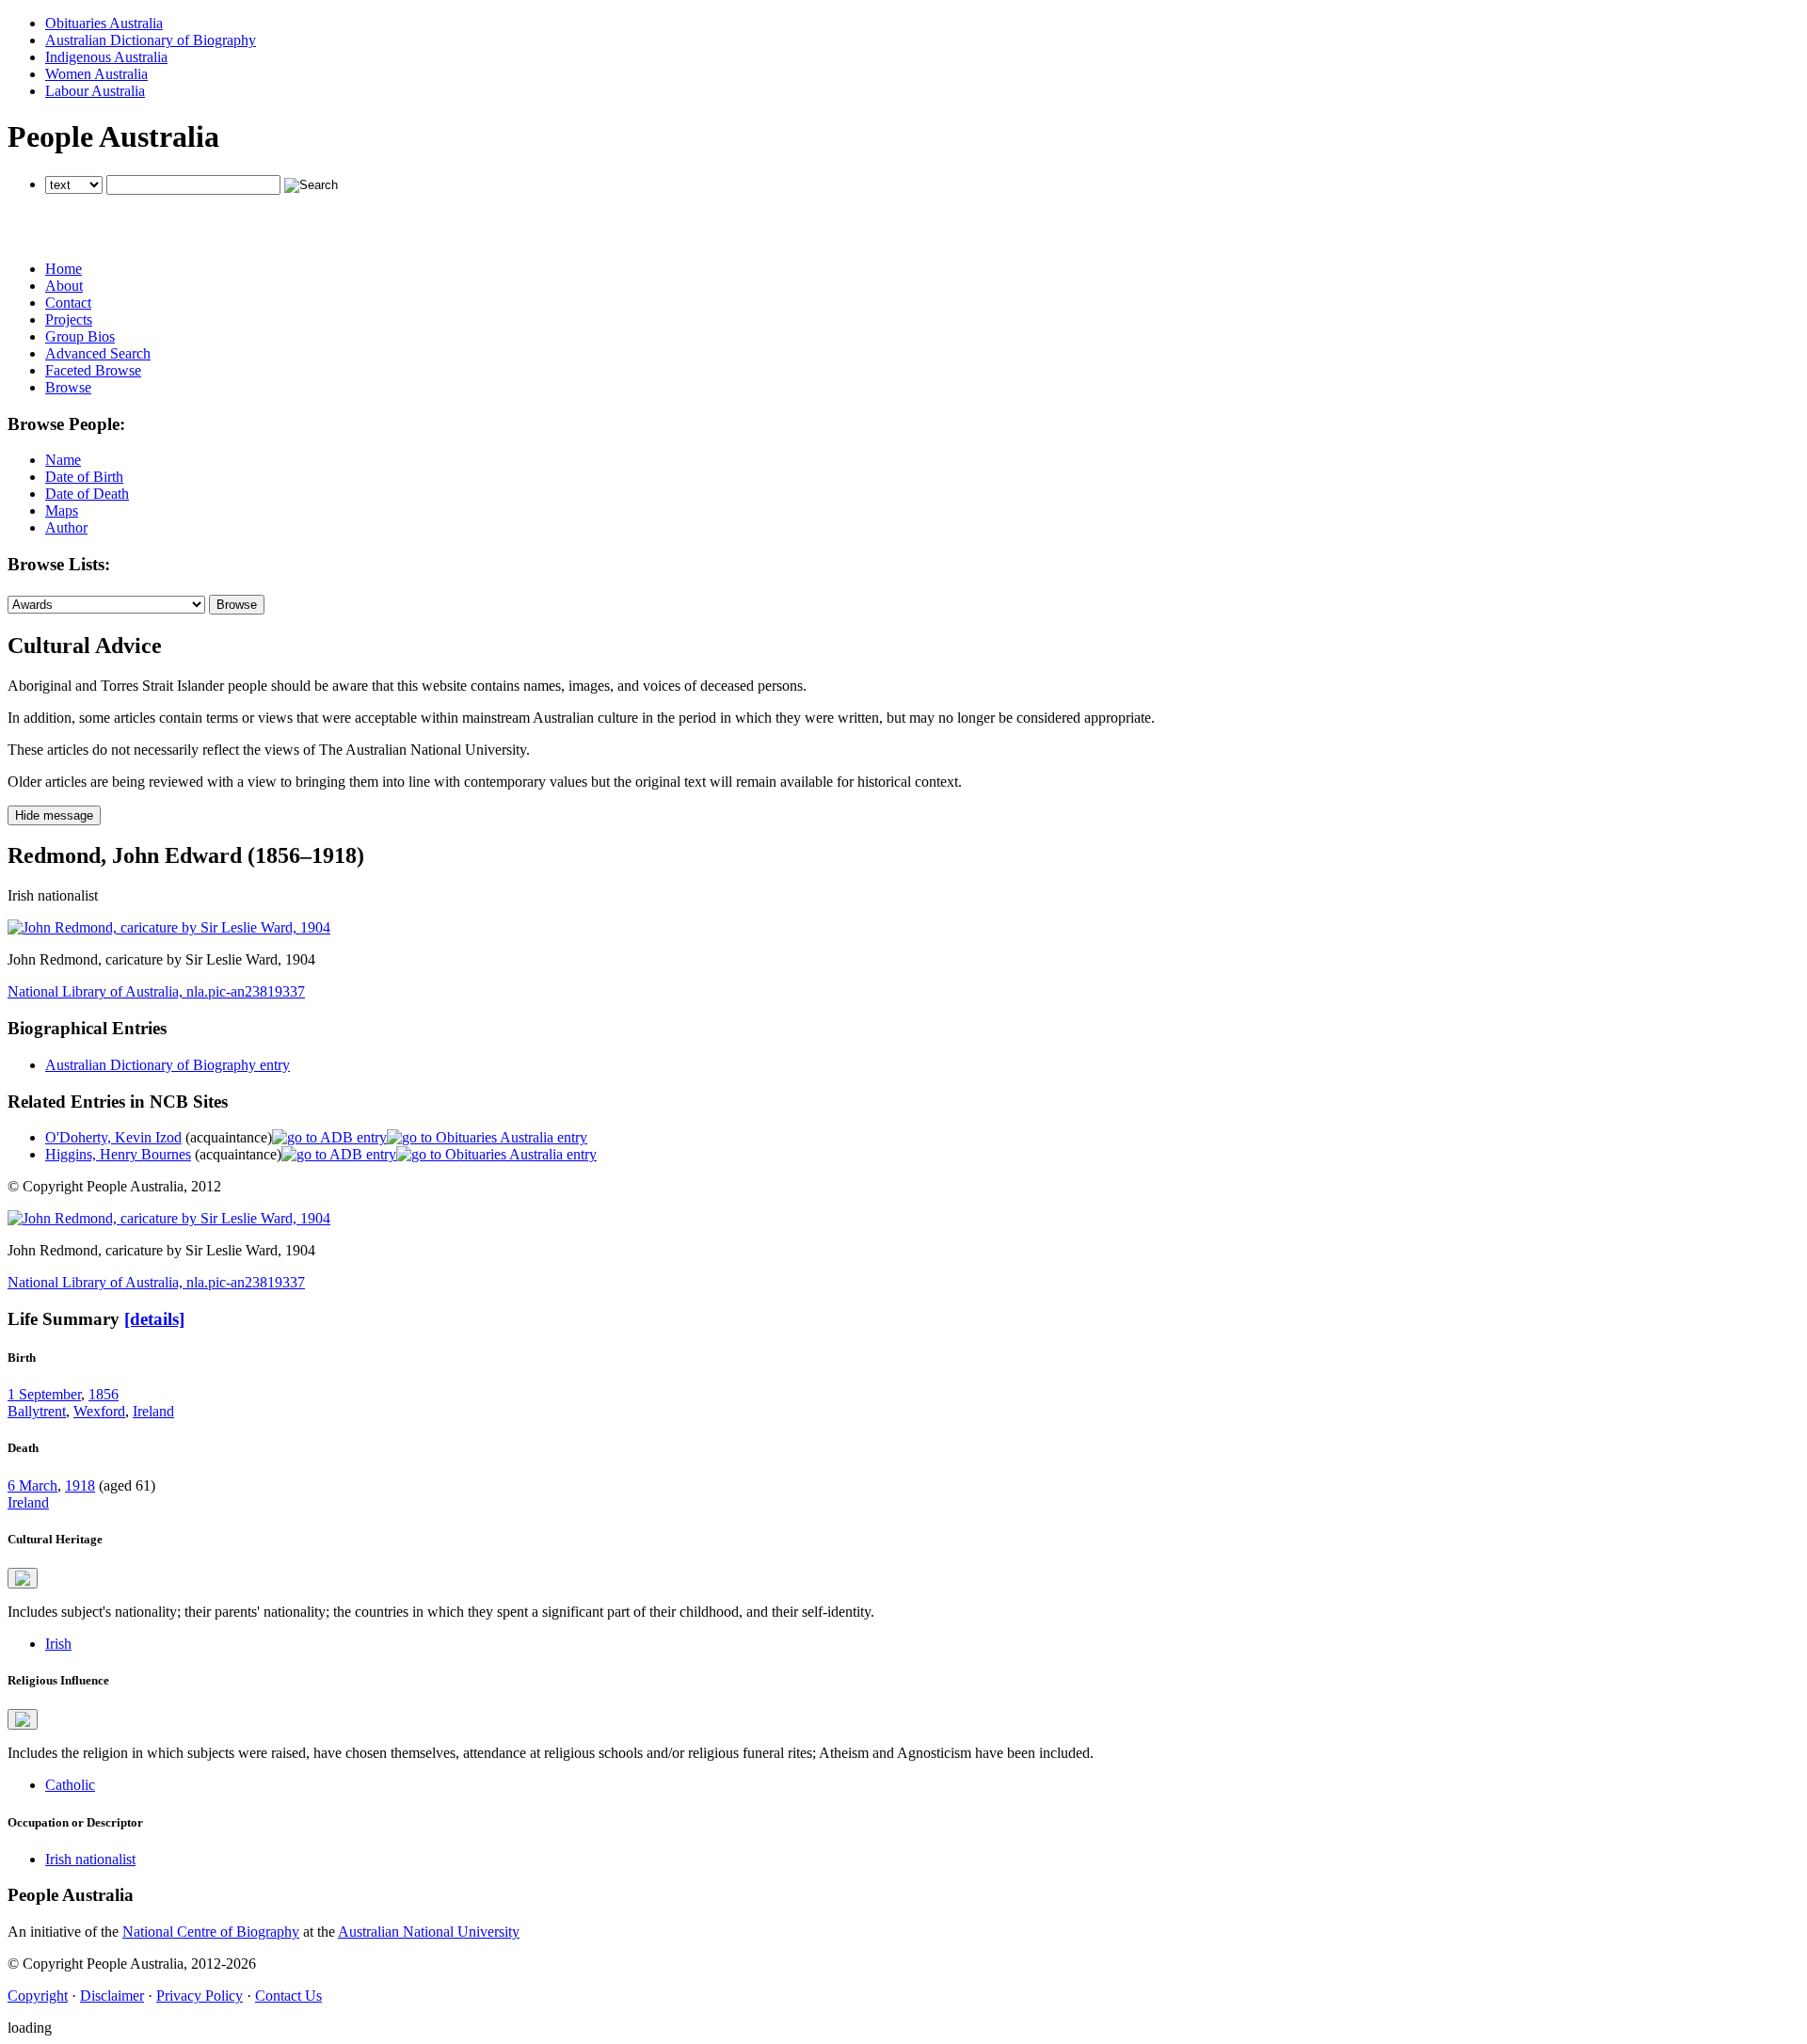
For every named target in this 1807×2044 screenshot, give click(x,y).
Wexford (99, 1411)
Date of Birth (84, 477)
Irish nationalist (90, 1859)
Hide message (54, 815)
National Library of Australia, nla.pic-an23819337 (156, 991)
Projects (69, 319)
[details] (154, 1319)
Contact (68, 303)
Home (64, 269)
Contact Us (288, 1996)
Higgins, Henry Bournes (118, 1154)
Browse (68, 387)
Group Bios (80, 336)
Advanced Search (98, 353)
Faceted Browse (93, 370)
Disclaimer (112, 1996)
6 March (32, 1485)
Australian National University (429, 1932)
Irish (58, 1644)
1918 (80, 1485)
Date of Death (87, 494)
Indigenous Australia (106, 57)
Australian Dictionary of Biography (151, 40)
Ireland (153, 1411)
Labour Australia (95, 91)
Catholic (70, 1785)
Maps (62, 511)
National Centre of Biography (211, 1932)
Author (66, 527)
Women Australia (96, 74)
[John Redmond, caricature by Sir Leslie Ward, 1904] (169, 927)
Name (63, 460)
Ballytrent (37, 1411)
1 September (44, 1394)
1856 (104, 1394)
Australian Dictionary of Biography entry (168, 1065)
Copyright (38, 1996)
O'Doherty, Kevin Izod (113, 1137)
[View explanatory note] (23, 1578)
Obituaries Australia (104, 23)
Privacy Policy (200, 1996)
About (64, 286)
